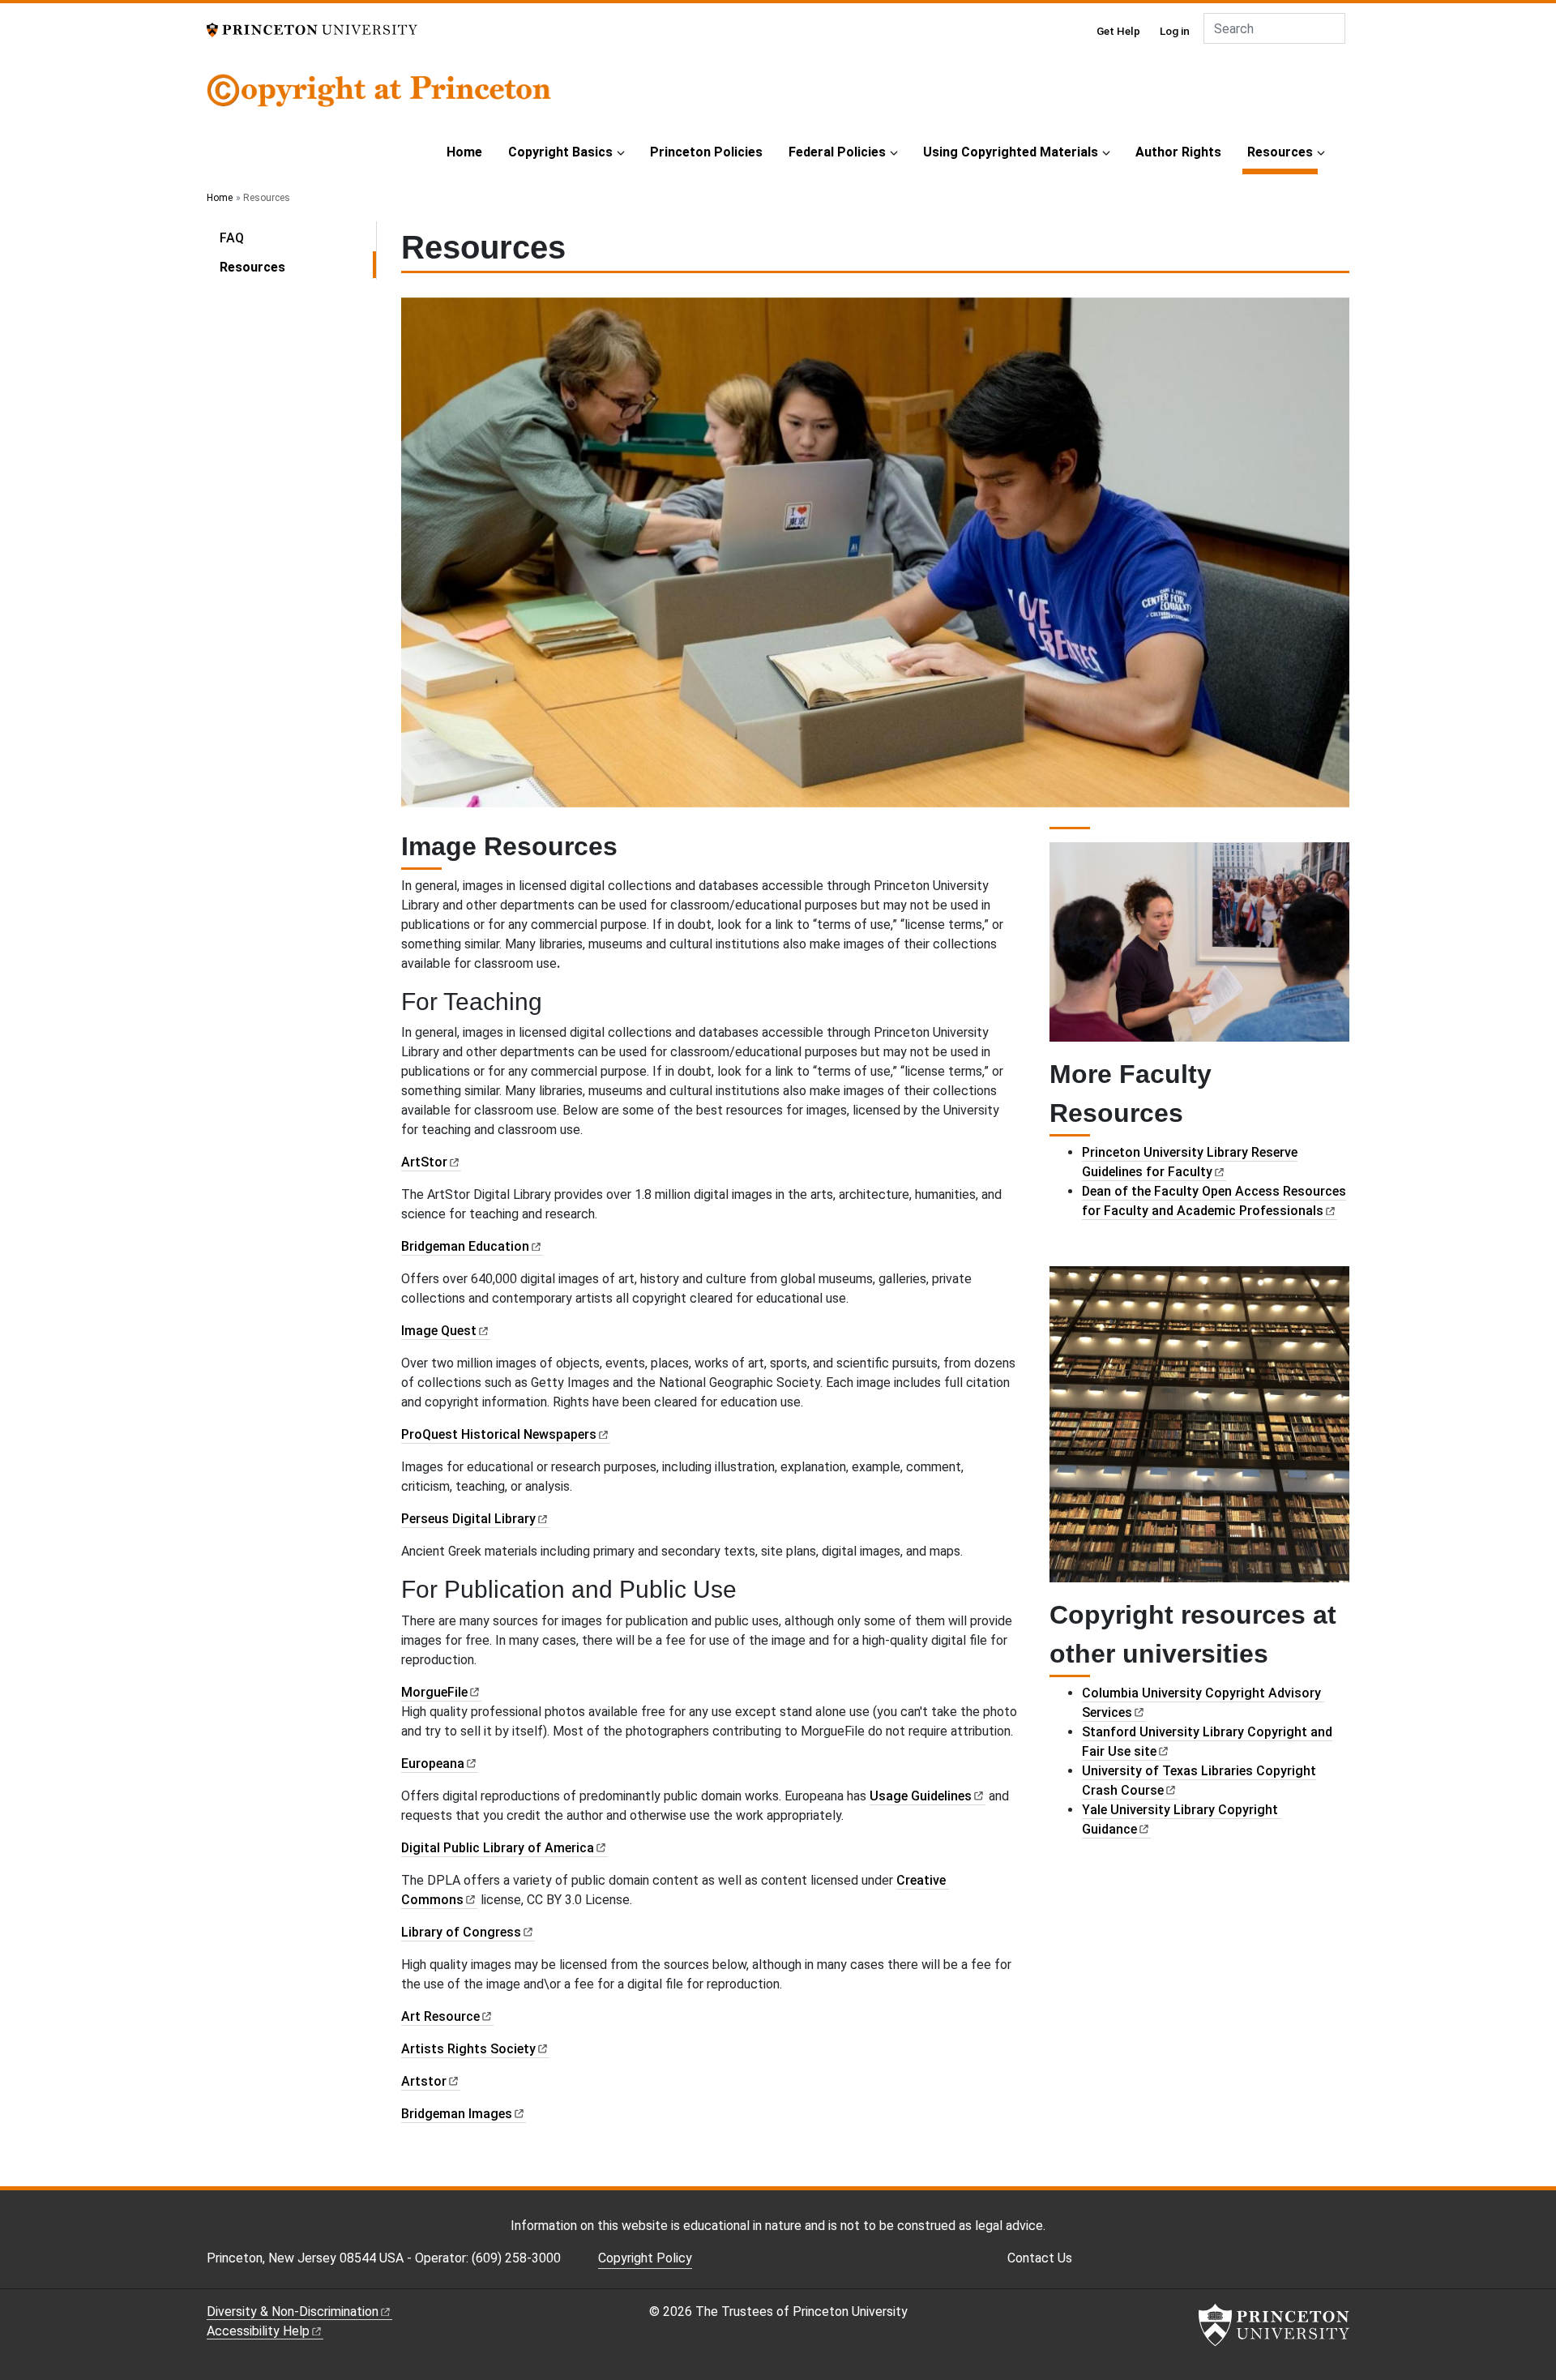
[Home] (379, 101)
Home (464, 152)
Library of (461, 1932)
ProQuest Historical (499, 1434)
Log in (1175, 31)
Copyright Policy (645, 2258)
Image (439, 1331)
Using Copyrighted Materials (1011, 152)
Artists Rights (468, 2049)
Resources (1282, 152)
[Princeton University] (312, 29)
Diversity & (293, 2312)
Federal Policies (837, 152)
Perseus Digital (468, 1519)
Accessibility (258, 2331)
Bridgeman (465, 1246)
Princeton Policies (706, 152)
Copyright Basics (560, 152)
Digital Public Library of (498, 1848)
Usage (921, 1796)
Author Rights (1178, 152)
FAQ (232, 238)
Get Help (1118, 31)
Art (440, 2016)
